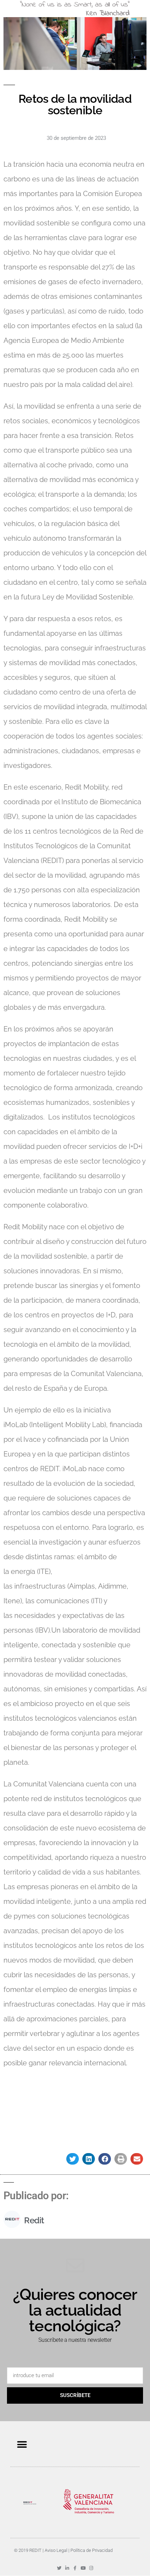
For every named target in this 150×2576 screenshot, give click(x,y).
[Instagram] (91, 2568)
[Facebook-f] (75, 2568)
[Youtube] (83, 2568)
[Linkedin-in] (67, 2568)
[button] (73, 2159)
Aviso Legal (56, 2550)
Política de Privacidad (92, 2550)
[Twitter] (59, 2568)
